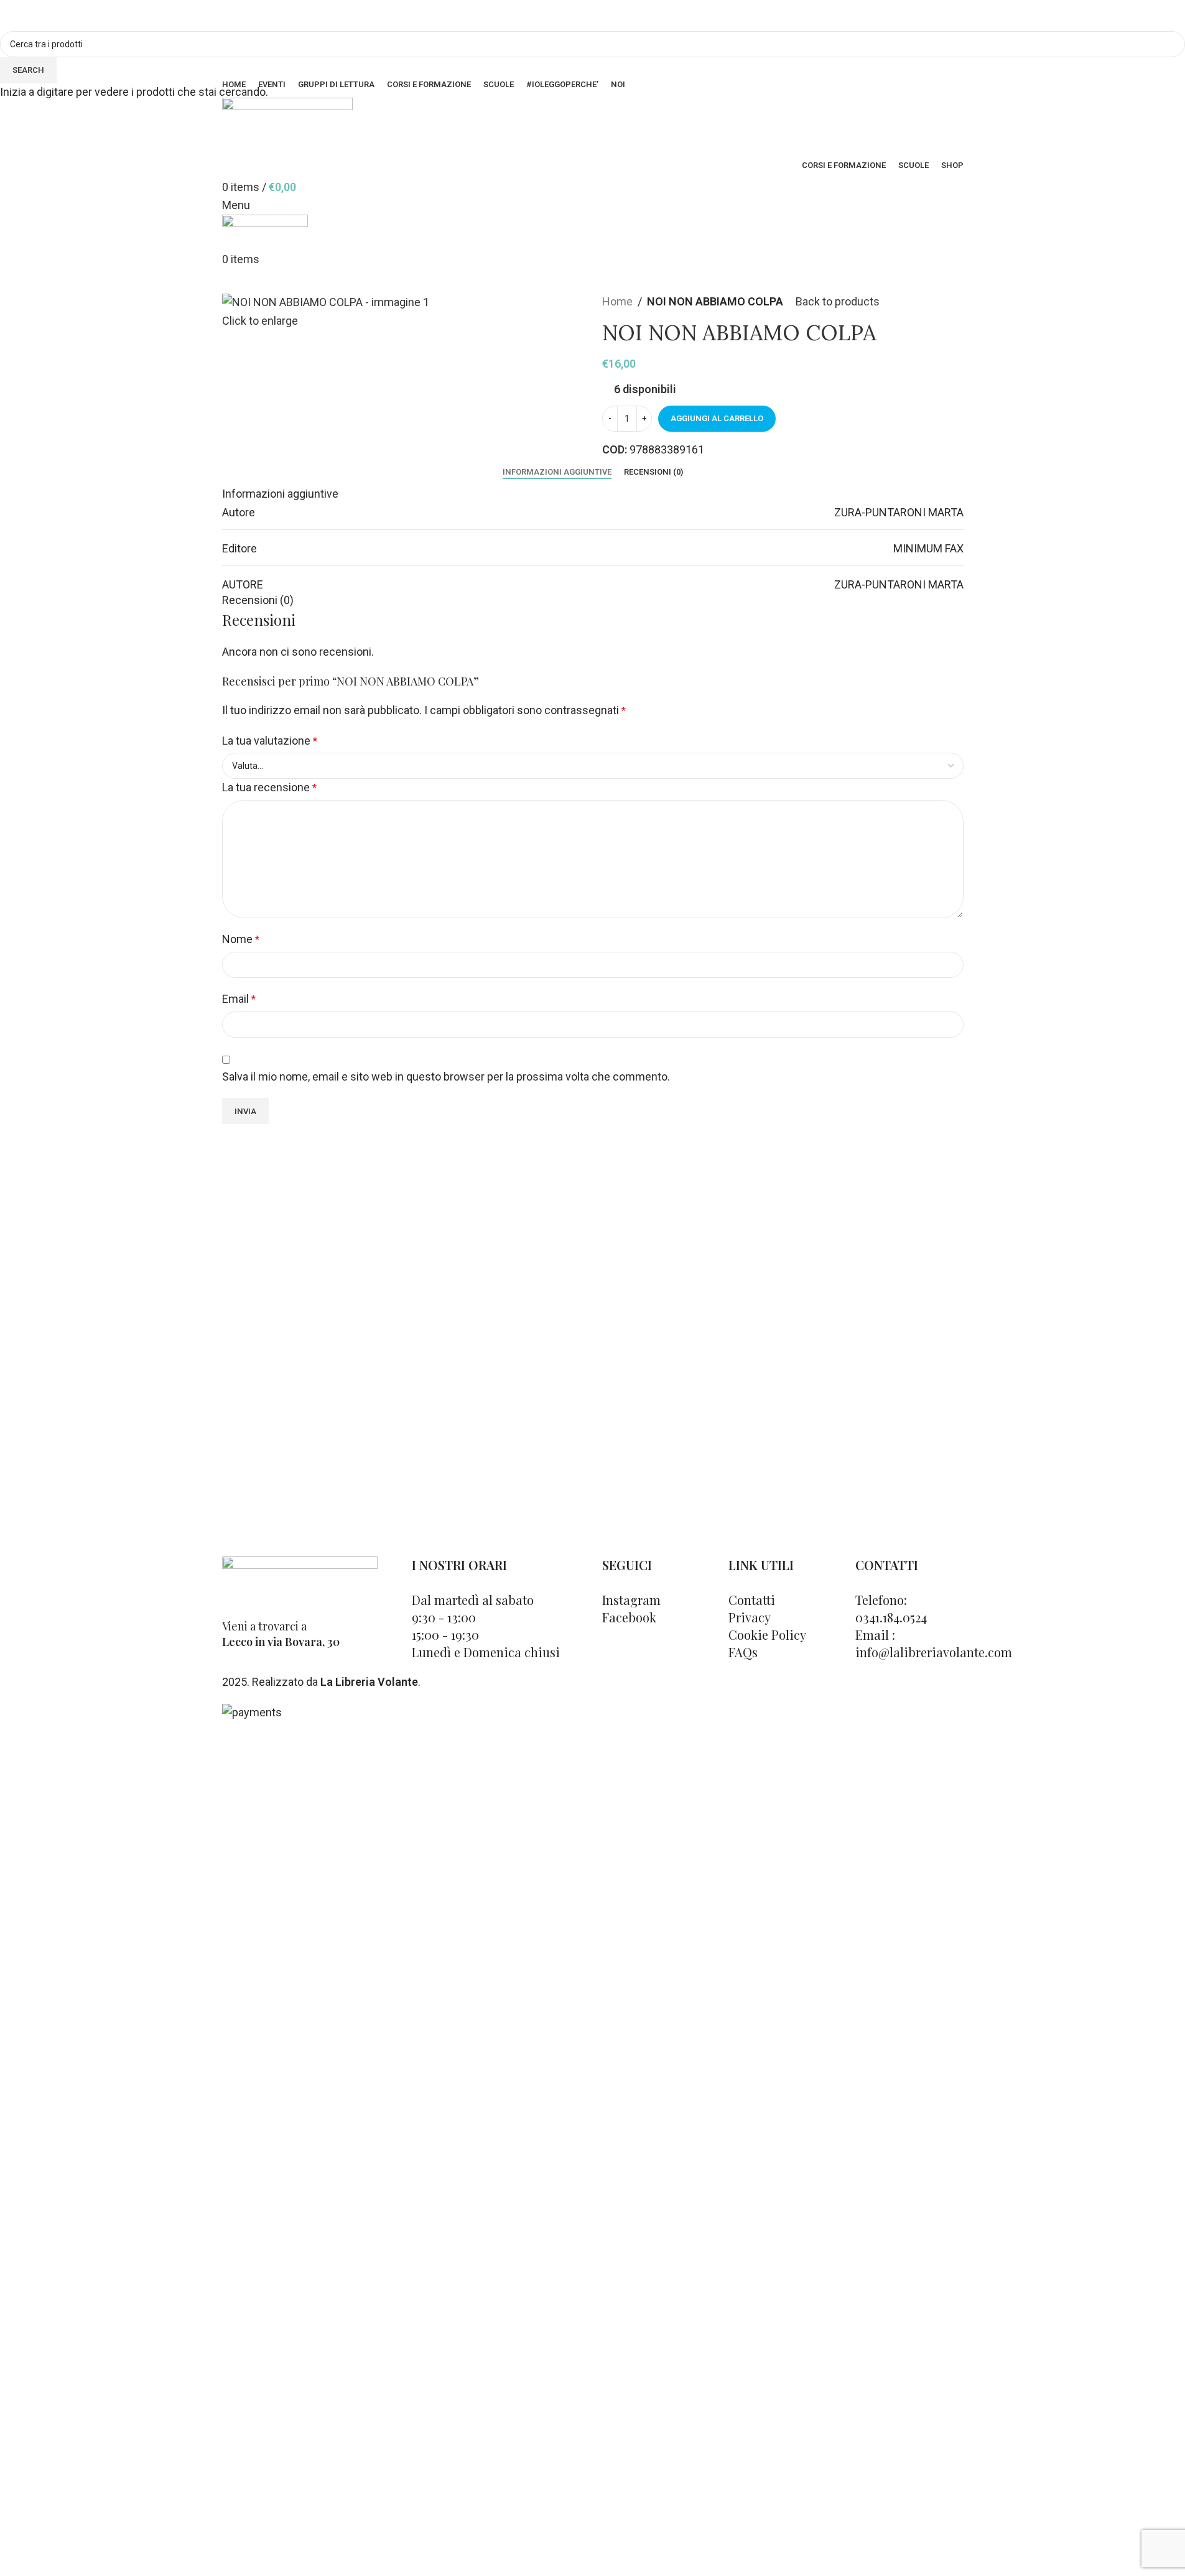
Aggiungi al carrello (717, 418)
